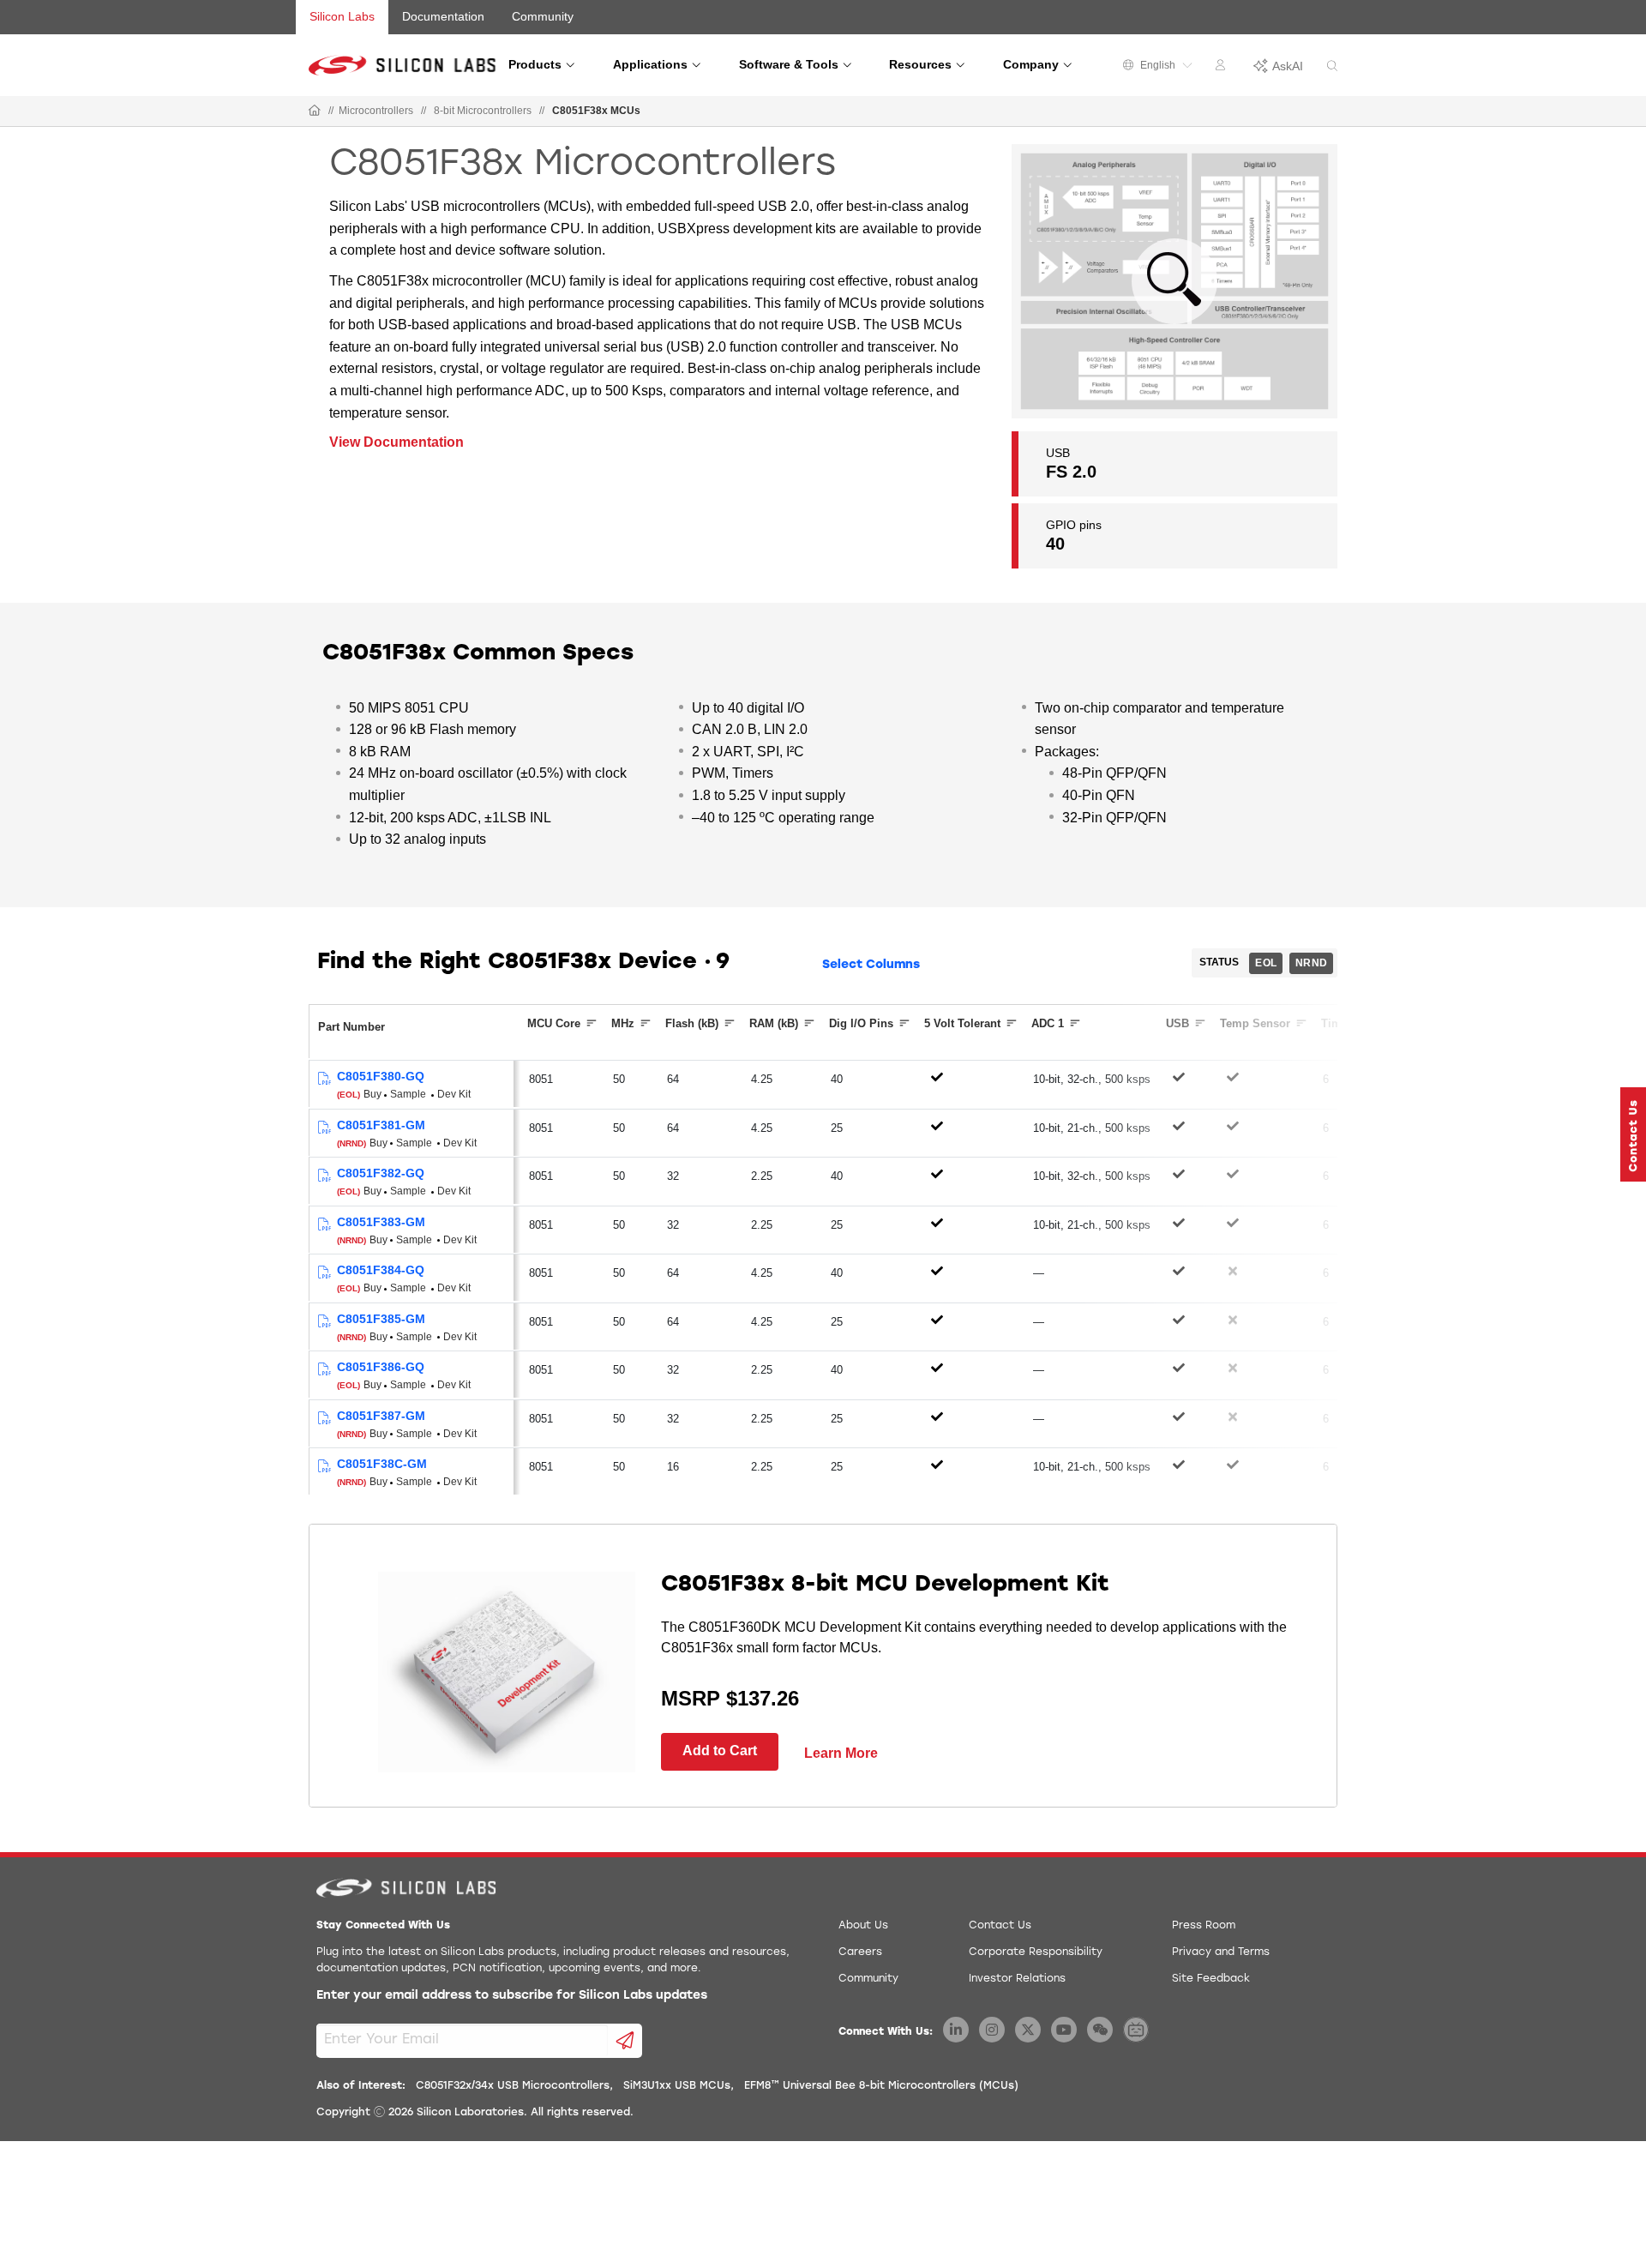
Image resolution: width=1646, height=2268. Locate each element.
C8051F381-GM (381, 1125)
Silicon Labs (342, 16)
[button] (1633, 1134)
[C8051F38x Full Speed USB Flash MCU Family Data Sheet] (324, 1079)
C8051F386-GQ (381, 1367)
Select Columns (871, 965)
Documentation (443, 16)
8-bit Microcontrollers (483, 111)
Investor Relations (1017, 1979)
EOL (1266, 963)
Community (543, 16)
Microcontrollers (376, 111)
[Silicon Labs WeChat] (1100, 2030)
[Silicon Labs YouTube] (1064, 2030)
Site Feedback (1211, 1979)
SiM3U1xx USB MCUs (677, 2086)
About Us (863, 1926)
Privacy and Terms (1221, 1952)
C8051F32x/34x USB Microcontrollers (513, 2086)
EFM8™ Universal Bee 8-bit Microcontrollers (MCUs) (881, 2086)
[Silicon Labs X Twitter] (1028, 2030)
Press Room (1204, 1926)
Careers (860, 1952)
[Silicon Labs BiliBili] (1136, 2030)
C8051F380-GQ (381, 1076)
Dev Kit (454, 1094)
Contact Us (1000, 1926)
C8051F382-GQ (381, 1173)
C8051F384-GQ (381, 1270)
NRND (1311, 963)
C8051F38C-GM (382, 1464)
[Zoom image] (1174, 281)
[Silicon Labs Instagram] (992, 2030)
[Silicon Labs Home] (315, 111)
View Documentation (396, 442)
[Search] (1332, 66)
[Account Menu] (1222, 68)
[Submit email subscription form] (625, 2041)
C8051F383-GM (381, 1222)
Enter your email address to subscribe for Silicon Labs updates (512, 1996)
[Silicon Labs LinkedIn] (956, 2030)
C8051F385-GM (381, 1319)
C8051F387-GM (381, 1416)
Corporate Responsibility (1036, 1952)
